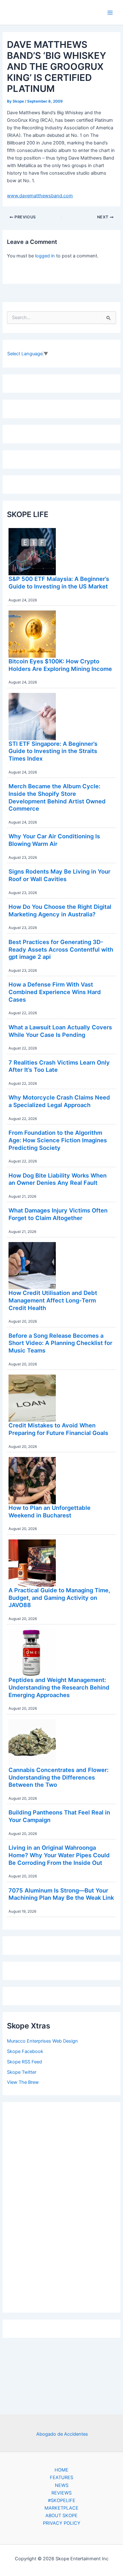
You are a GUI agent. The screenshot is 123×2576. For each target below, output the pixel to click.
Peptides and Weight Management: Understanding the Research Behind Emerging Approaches (59, 1687)
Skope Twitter (22, 2072)
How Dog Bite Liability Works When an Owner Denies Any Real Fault (58, 1179)
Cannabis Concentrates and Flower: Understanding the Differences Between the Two (59, 1777)
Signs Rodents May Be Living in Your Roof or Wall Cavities (59, 875)
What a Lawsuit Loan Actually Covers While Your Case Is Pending (60, 1031)
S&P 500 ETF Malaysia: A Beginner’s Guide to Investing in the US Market (59, 582)
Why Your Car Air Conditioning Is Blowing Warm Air (54, 840)
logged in (45, 256)
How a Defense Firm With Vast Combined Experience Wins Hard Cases (55, 992)
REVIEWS (61, 2493)
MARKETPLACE (61, 2508)
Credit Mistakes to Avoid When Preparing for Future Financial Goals (58, 1429)
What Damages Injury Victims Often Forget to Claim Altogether (58, 1214)
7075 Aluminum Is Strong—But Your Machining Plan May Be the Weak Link (61, 1894)
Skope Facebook (25, 2051)
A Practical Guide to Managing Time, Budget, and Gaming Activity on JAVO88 (59, 1597)
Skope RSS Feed (24, 2062)
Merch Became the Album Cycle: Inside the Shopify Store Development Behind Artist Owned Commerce (57, 797)
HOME (61, 2470)
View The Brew (23, 2082)
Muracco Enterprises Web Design (42, 2041)
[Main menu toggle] (110, 13)
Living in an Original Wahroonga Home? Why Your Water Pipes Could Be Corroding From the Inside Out (59, 1855)
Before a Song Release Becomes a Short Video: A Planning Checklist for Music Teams (60, 1343)
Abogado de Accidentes (62, 2434)
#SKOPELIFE (62, 2500)
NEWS (62, 2485)
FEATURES (61, 2478)
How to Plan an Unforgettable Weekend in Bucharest (50, 1511)
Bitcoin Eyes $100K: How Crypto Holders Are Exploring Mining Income (60, 665)
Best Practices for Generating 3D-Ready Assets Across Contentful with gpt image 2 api (61, 949)
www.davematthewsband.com (40, 196)
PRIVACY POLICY (62, 2523)
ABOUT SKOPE (61, 2516)
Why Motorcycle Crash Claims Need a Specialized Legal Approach (59, 1101)
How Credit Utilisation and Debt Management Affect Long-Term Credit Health (53, 1300)
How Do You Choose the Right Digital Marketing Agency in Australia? (60, 910)
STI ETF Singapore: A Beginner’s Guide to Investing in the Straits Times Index (53, 751)
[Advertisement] (61, 2206)
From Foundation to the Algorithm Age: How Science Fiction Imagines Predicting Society (58, 1140)
